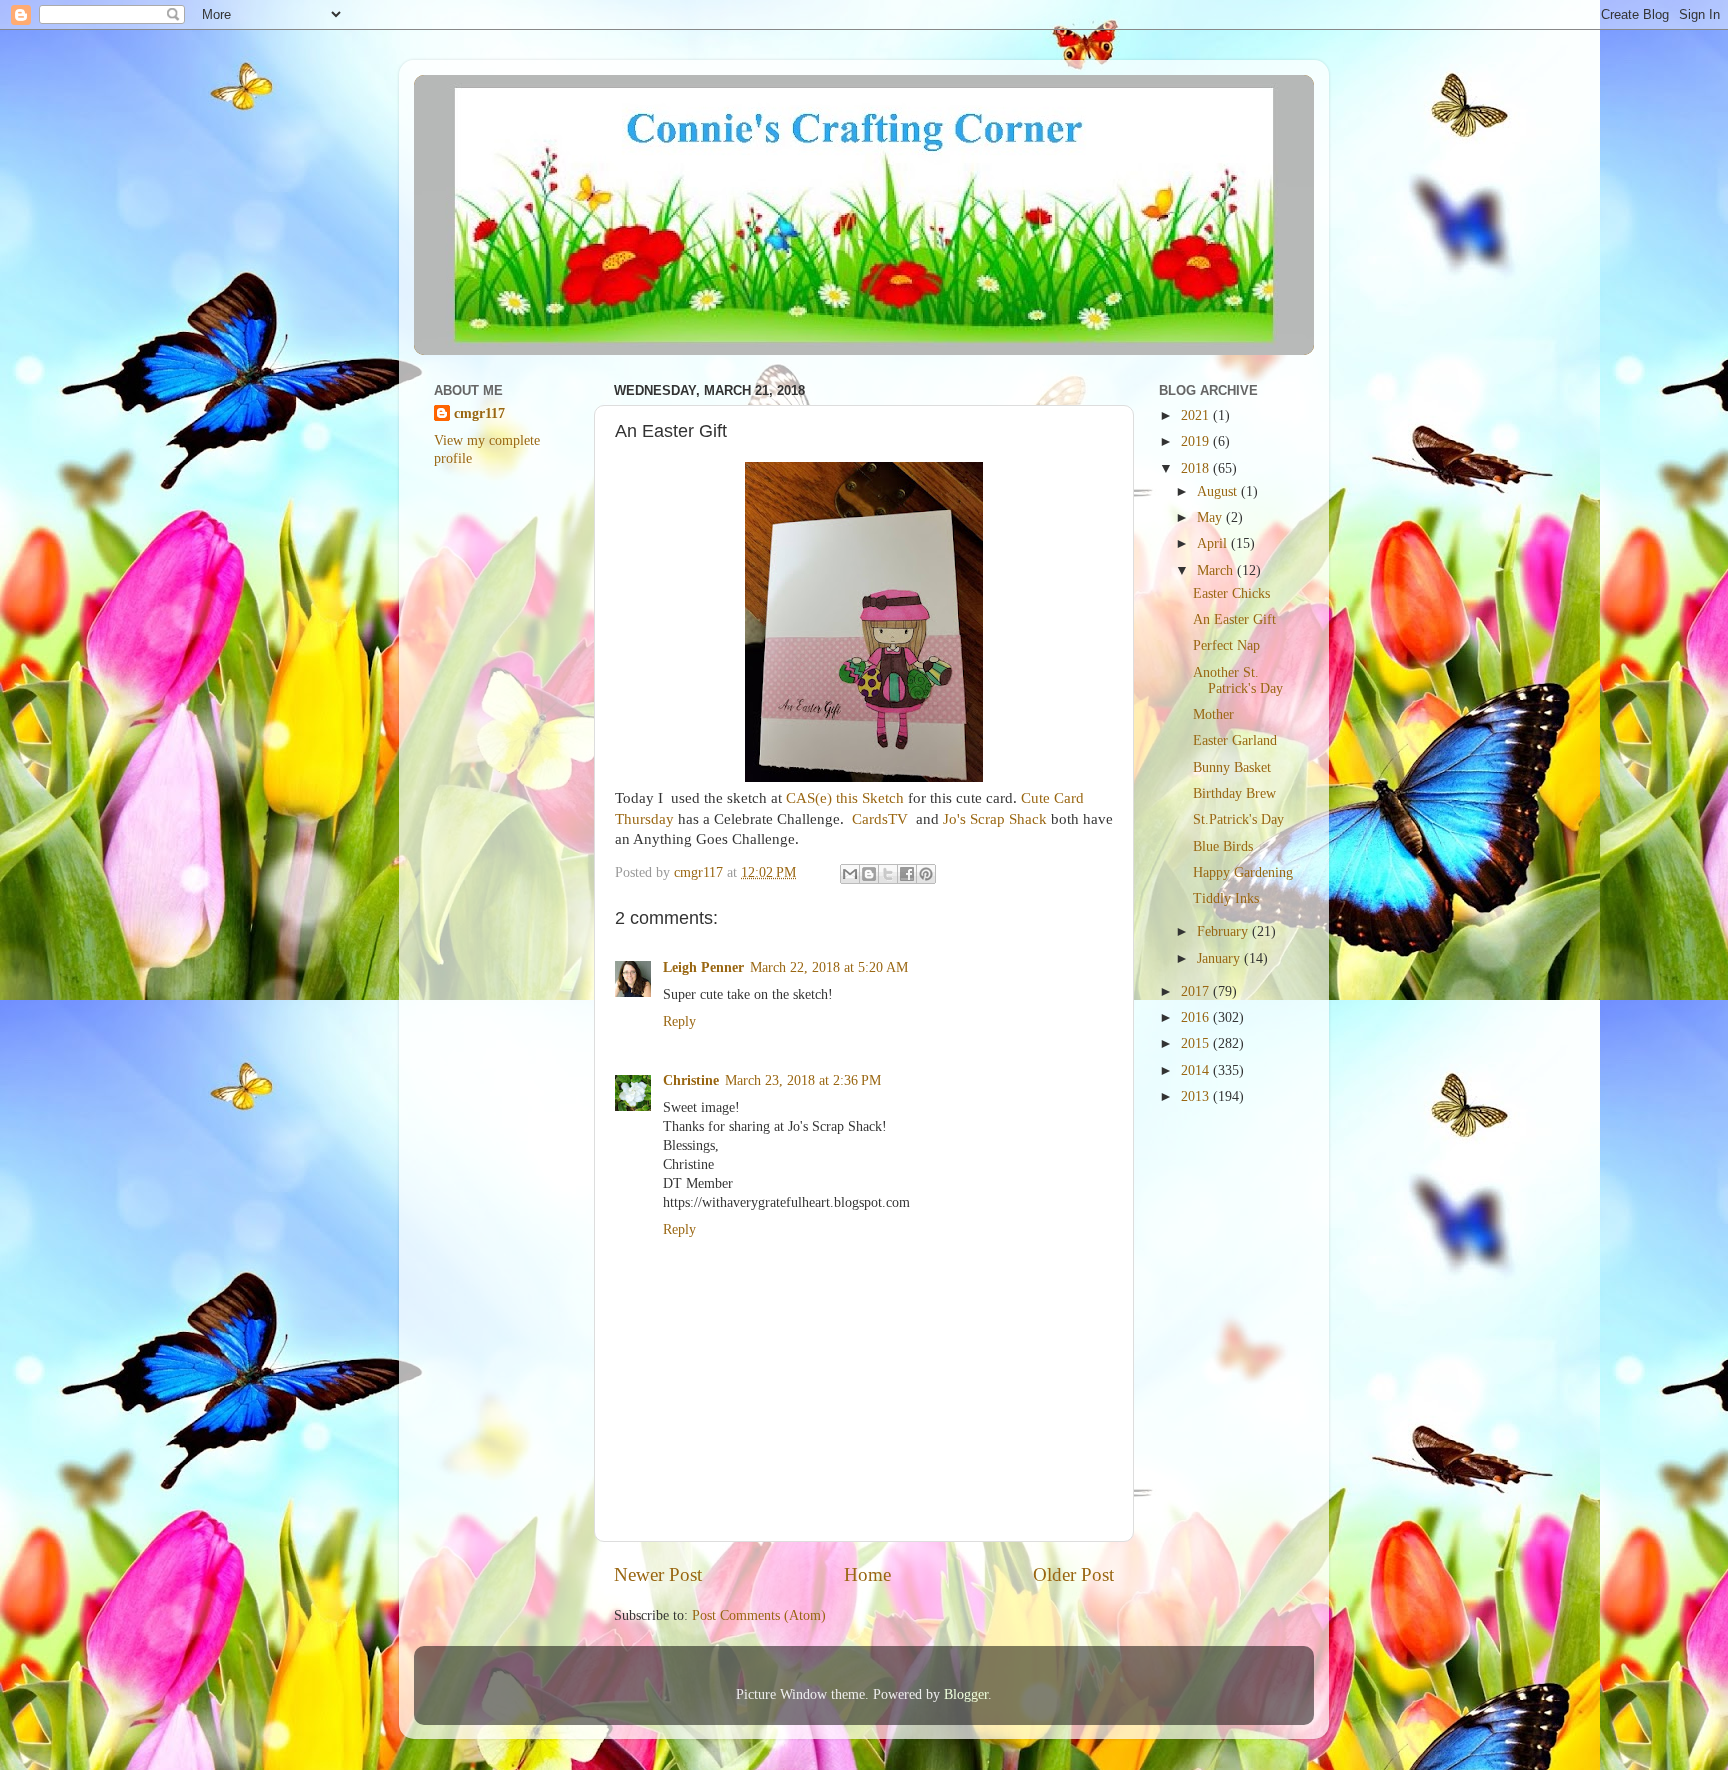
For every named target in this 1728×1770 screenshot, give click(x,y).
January (1220, 958)
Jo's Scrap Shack (993, 819)
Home (867, 1574)
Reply (679, 1021)
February (1224, 931)
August (1219, 491)
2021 (1197, 415)
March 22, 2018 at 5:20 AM (829, 967)
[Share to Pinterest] (926, 874)
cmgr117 (479, 413)
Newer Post (658, 1574)
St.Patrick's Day (1238, 819)
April (1214, 543)
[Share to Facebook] (907, 874)
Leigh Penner (703, 967)
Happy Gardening (1243, 872)
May (1211, 517)
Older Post (1073, 1574)
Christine (691, 1080)
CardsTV (882, 819)
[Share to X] (888, 874)
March (1217, 570)
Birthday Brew (1234, 793)
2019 (1197, 441)
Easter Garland (1235, 740)
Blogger (966, 1694)
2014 (1197, 1070)
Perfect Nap (1226, 645)
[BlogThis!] (869, 874)
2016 (1197, 1017)
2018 (1197, 468)
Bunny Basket (1232, 767)
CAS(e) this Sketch (845, 798)
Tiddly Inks (1226, 898)
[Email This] (850, 874)
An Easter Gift (1234, 619)
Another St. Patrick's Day (1238, 680)
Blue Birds (1223, 846)
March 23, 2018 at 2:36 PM (803, 1080)
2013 (1197, 1096)
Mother (1213, 714)
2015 (1197, 1043)
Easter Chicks (1231, 593)
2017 (1197, 991)
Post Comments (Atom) (759, 1615)
